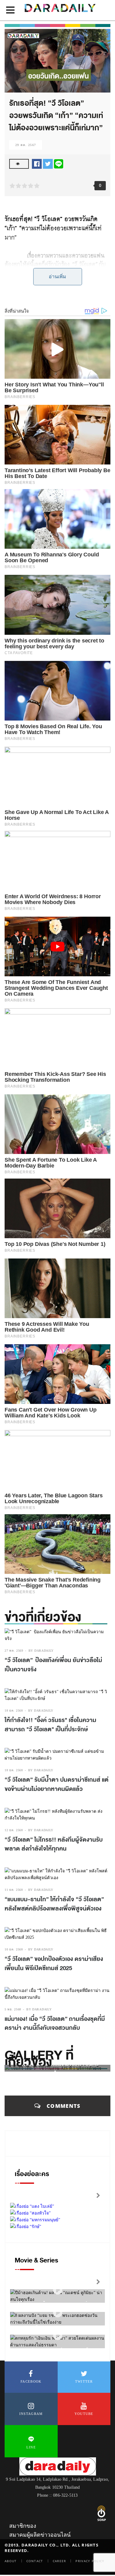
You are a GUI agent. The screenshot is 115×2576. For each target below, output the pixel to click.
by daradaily (41, 1651)
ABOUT (11, 2561)
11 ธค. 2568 (14, 1890)
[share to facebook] (37, 163)
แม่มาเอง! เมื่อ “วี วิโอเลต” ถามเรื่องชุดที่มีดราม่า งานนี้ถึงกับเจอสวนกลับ (55, 2024)
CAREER (59, 2561)
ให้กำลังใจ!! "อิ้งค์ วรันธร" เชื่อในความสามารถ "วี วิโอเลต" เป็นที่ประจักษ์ (50, 1725)
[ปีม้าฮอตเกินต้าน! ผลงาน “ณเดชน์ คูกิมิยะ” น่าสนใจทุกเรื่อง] (58, 2290)
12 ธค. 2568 (14, 1830)
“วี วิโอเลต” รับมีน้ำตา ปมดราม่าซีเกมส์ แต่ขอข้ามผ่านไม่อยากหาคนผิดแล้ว (57, 1784)
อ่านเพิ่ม (57, 277)
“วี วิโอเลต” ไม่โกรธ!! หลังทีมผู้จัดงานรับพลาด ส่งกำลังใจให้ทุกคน (54, 1844)
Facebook (31, 2381)
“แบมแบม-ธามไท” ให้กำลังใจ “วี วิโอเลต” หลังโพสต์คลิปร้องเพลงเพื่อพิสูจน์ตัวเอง (54, 1904)
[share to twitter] (48, 163)
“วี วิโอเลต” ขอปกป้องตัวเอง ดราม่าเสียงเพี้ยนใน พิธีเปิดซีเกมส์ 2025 (54, 1964)
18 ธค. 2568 (14, 1711)
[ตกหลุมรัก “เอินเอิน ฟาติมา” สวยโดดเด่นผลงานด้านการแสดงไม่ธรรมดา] (58, 2335)
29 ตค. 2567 (26, 145)
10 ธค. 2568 (14, 1949)
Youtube (84, 2414)
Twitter (84, 2381)
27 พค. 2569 (14, 1651)
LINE (31, 2447)
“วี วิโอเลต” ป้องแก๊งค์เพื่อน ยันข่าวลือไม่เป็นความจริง (53, 1665)
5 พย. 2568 (13, 2009)
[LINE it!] (59, 163)
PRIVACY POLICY (90, 2561)
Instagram (31, 2414)
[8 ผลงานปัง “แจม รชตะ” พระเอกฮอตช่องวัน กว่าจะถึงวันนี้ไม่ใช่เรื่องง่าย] (58, 2313)
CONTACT (35, 2561)
